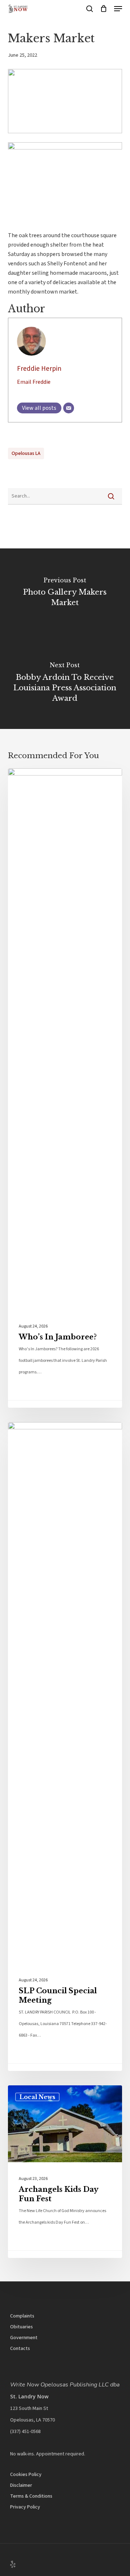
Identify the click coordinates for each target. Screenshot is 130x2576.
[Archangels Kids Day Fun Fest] (65, 2172)
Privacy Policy (25, 2507)
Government (24, 2338)
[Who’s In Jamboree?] (65, 1088)
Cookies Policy (26, 2475)
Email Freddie (34, 382)
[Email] (69, 408)
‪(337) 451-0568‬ (25, 2432)
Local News (37, 780)
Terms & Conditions (31, 2496)
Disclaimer (21, 2485)
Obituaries (21, 2327)
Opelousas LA (26, 453)
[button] (118, 9)
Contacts (20, 2349)
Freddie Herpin (39, 369)
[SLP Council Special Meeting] (65, 1747)
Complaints (22, 2316)
